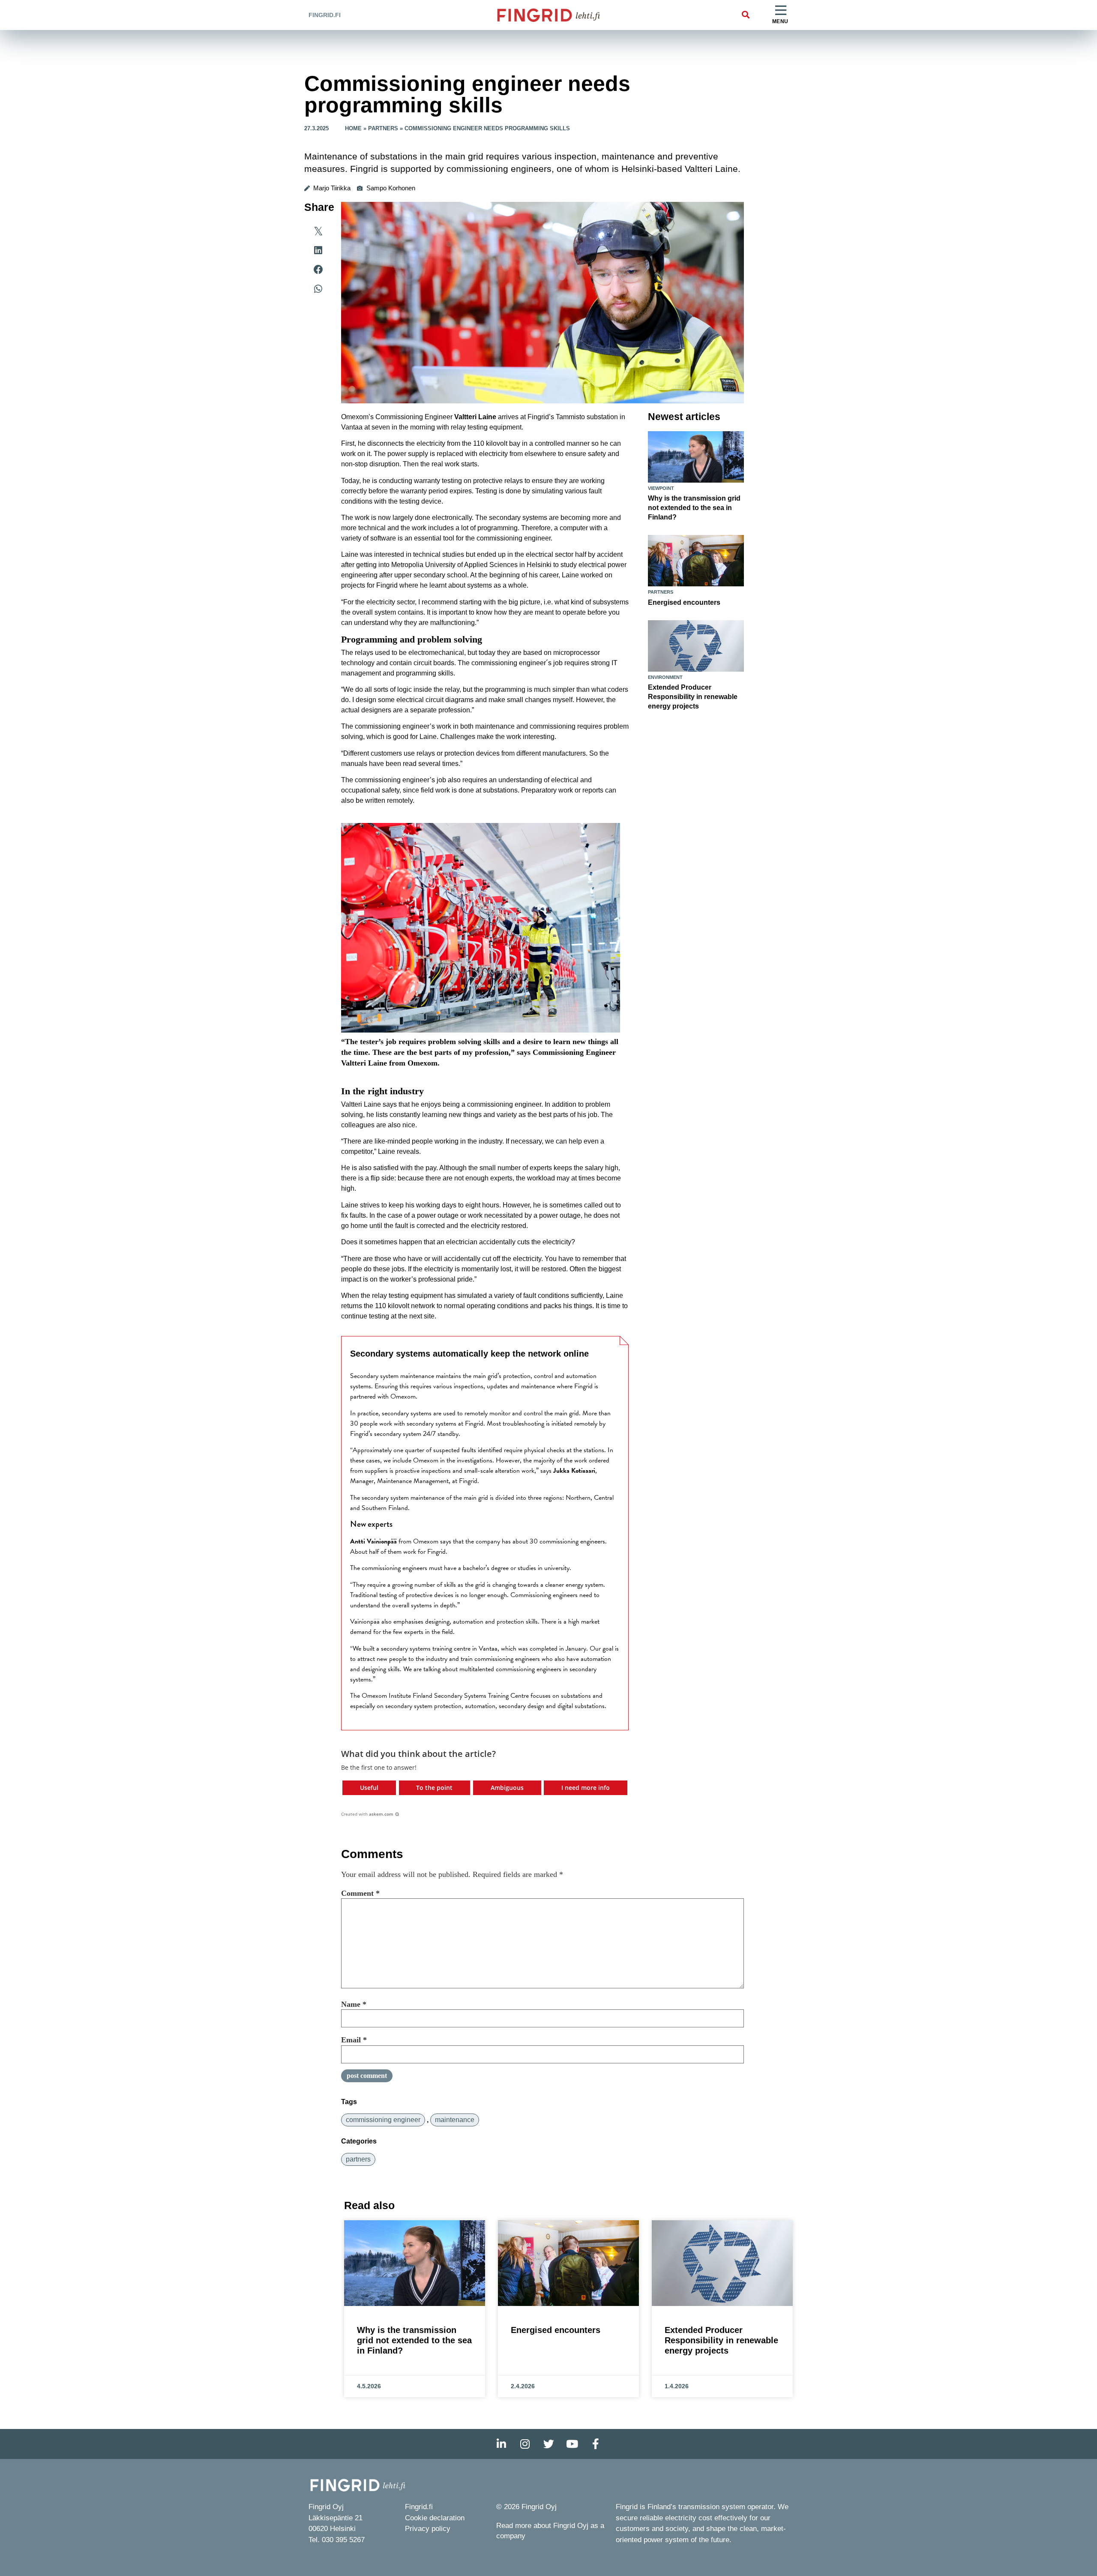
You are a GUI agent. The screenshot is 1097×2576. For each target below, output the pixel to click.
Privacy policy (428, 2529)
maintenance (455, 2120)
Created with (367, 1814)
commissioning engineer (383, 2120)
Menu (780, 21)
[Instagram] (525, 2444)
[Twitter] (548, 2444)
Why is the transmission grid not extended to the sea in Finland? (694, 508)
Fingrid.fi (325, 15)
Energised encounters (684, 602)
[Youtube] (572, 2444)
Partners (383, 128)
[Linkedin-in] (501, 2444)
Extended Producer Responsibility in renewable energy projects (693, 697)
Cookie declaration (435, 2518)
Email (354, 2040)
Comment (360, 1893)
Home (353, 128)
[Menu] (781, 11)
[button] (745, 15)
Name (354, 2004)
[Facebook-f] (596, 2444)
